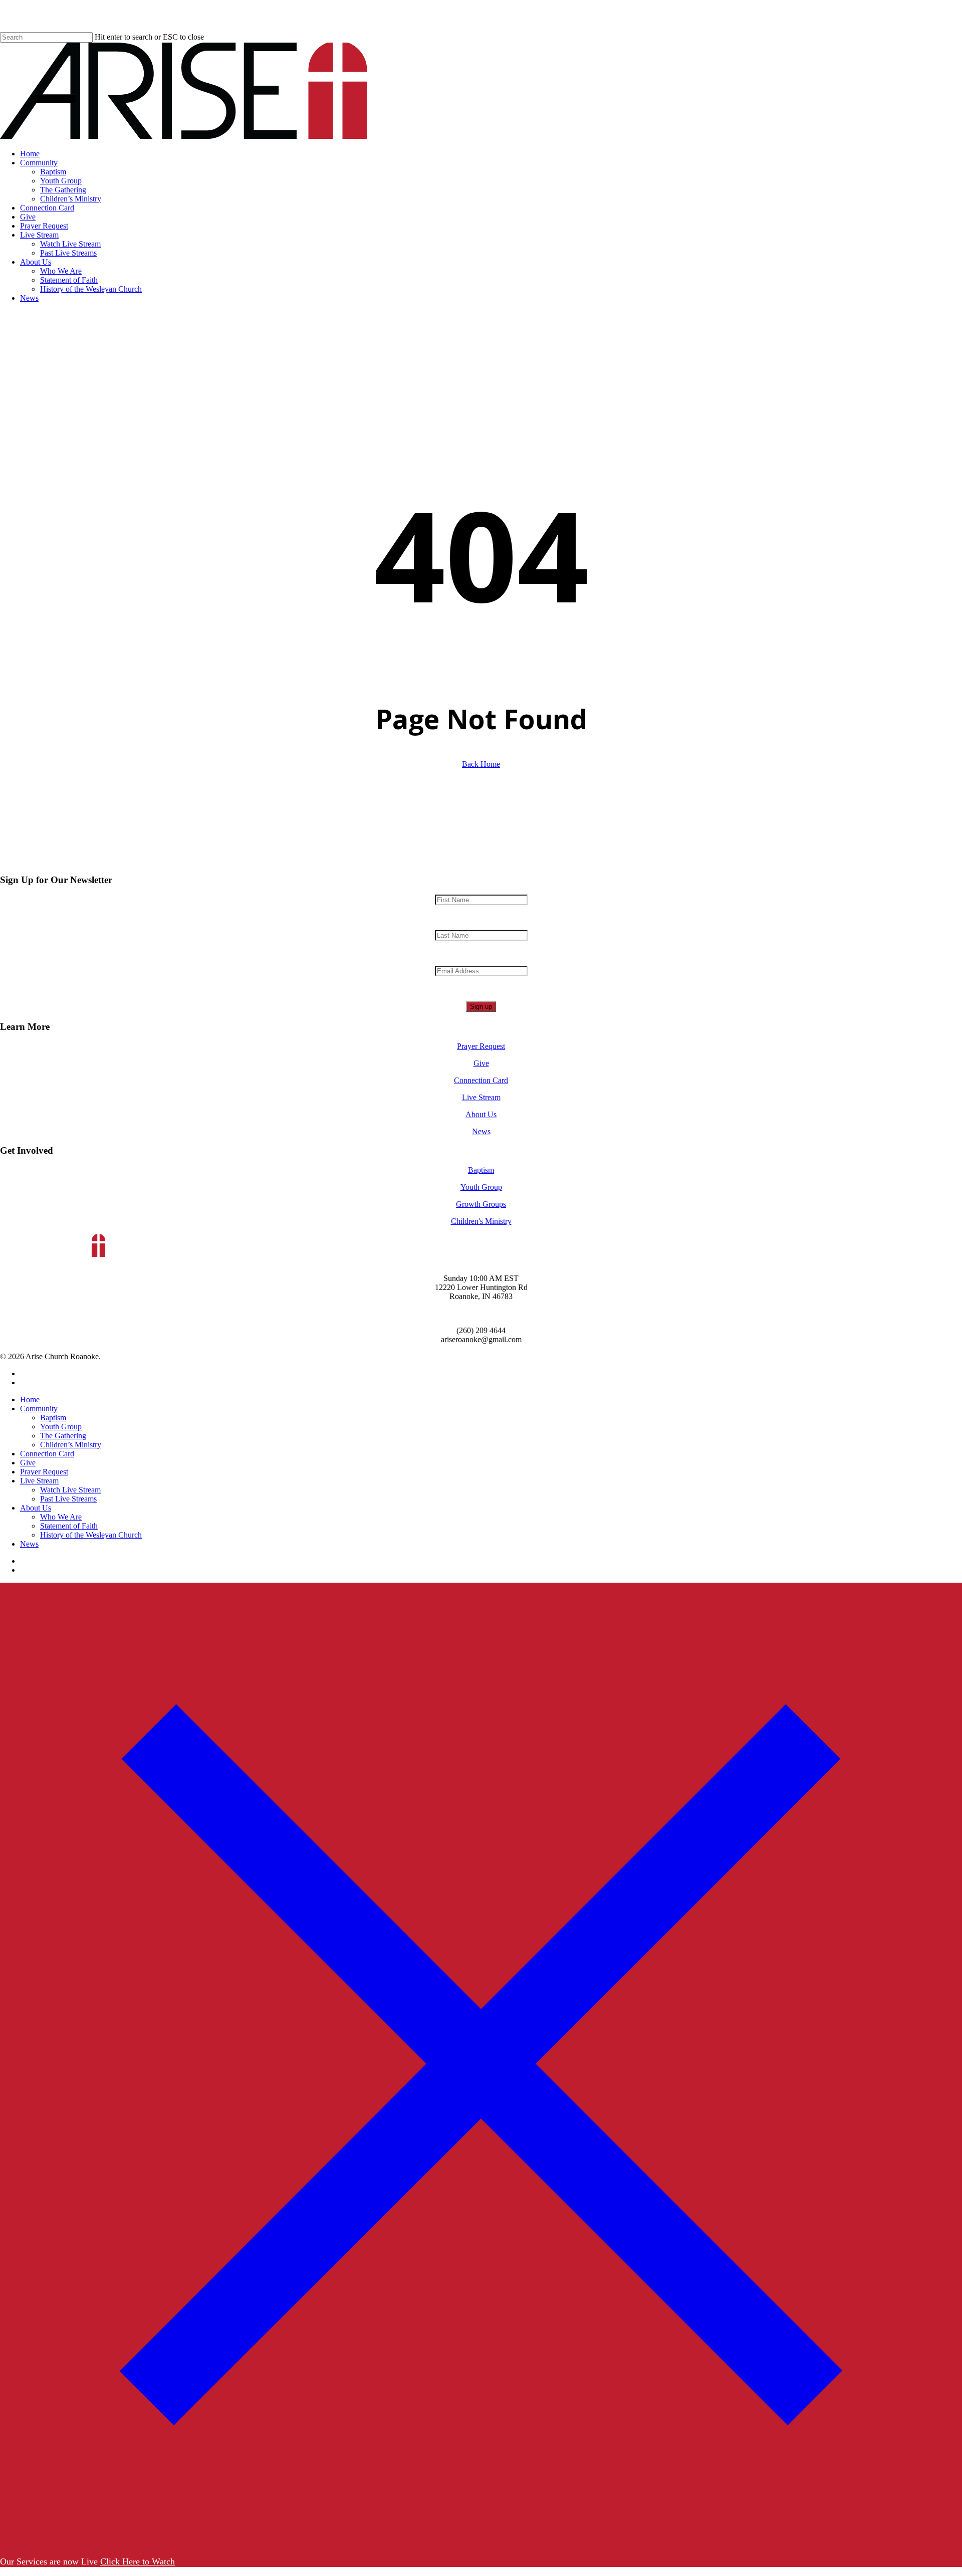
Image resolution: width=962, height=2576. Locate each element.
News (481, 1131)
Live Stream (481, 1097)
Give (481, 1063)
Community (39, 1409)
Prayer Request (481, 1046)
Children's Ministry (481, 1221)
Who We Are (61, 1517)
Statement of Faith (69, 1526)
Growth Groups (481, 1204)
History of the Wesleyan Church (91, 1535)
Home (30, 1400)
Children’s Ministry (71, 1445)
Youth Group (481, 1187)
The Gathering (63, 1436)
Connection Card (481, 1080)
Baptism (481, 1170)
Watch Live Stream (70, 1490)
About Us (481, 1114)
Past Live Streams (68, 1499)
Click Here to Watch (138, 2561)
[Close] (481, 2542)
